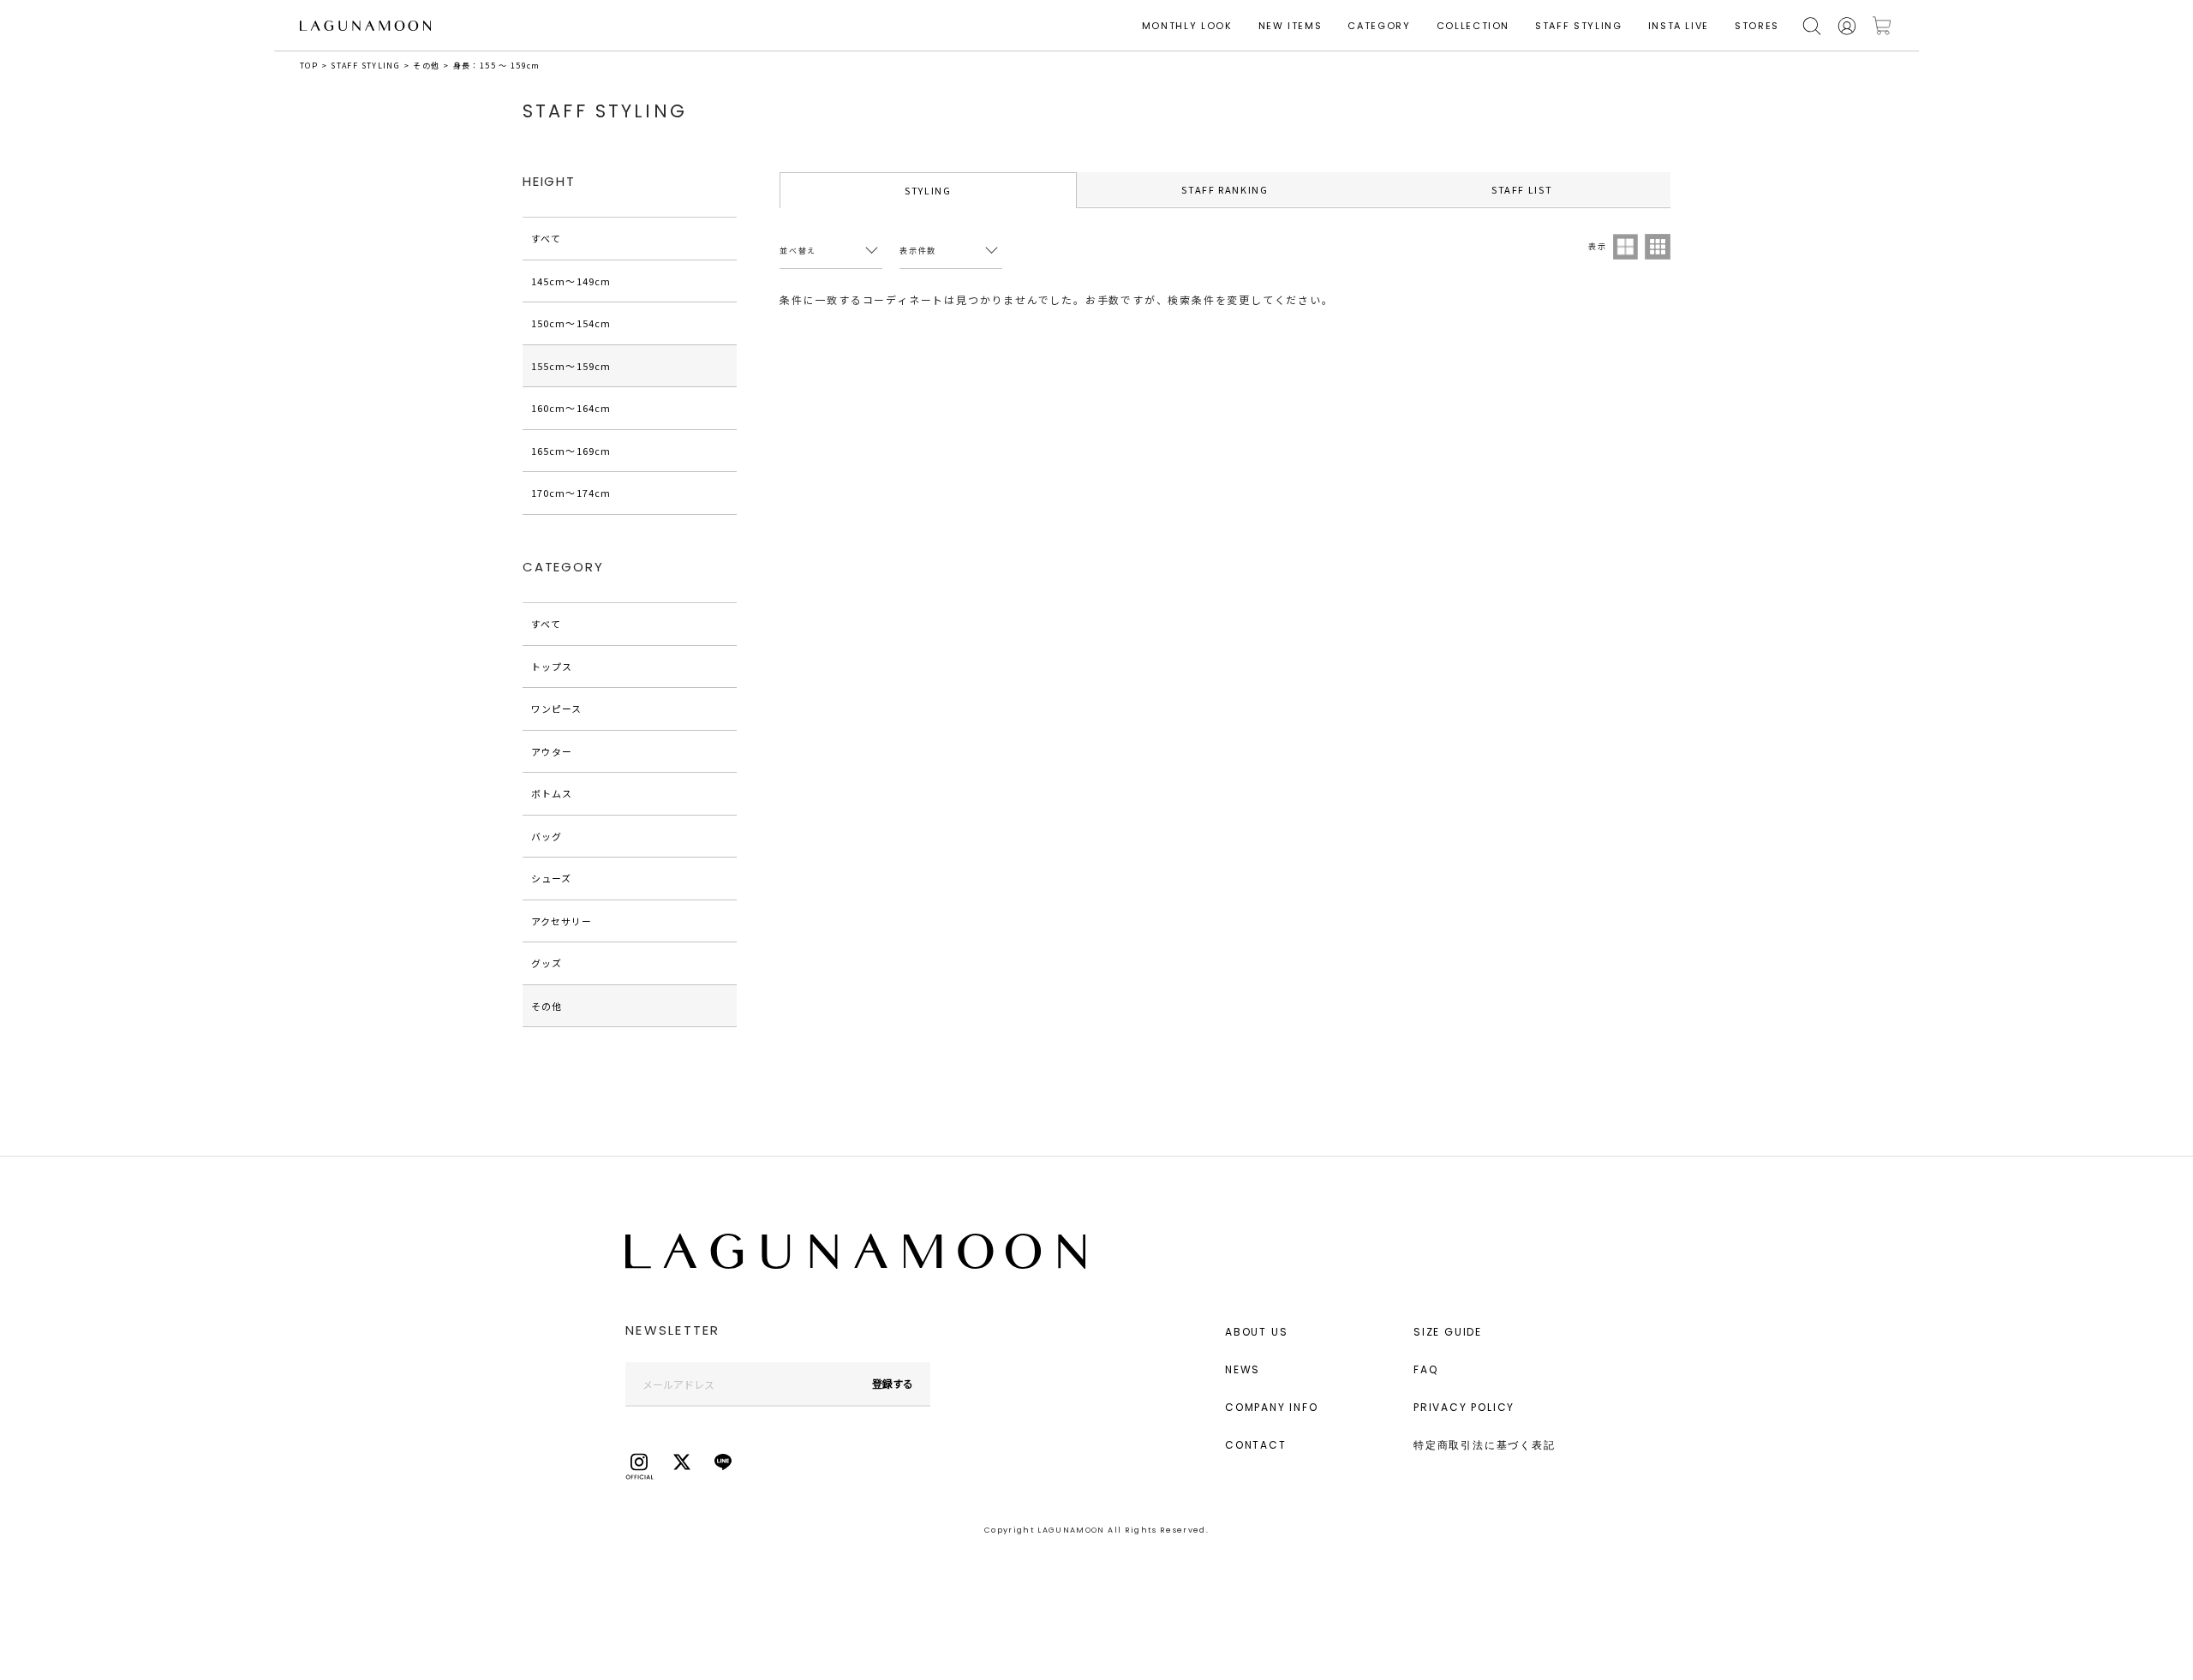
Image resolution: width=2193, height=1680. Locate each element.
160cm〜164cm (571, 408)
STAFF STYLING (1578, 26)
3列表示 (1658, 247)
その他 (426, 66)
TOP (309, 66)
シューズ (551, 878)
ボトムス (552, 793)
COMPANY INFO (1272, 1407)
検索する (1812, 26)
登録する (893, 1383)
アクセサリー (562, 921)
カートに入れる (1882, 26)
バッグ (547, 836)
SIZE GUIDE (1448, 1332)
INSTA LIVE (1679, 26)
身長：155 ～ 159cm (497, 66)
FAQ (1425, 1369)
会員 (1847, 26)
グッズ (547, 963)
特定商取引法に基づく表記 (1485, 1445)
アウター (552, 751)
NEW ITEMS (1291, 26)
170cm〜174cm (571, 493)
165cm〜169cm (571, 451)
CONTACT (1256, 1445)
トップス (552, 667)
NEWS (1243, 1369)
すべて (546, 238)
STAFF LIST (1522, 189)
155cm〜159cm (571, 366)
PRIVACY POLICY (1464, 1407)
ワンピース (557, 708)
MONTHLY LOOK (1187, 26)
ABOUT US (1256, 1332)
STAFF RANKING (1225, 189)
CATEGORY (1379, 26)
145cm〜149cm (571, 281)
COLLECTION (1473, 26)
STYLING (928, 190)
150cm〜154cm (571, 323)
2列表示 (1626, 247)
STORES (1757, 26)
